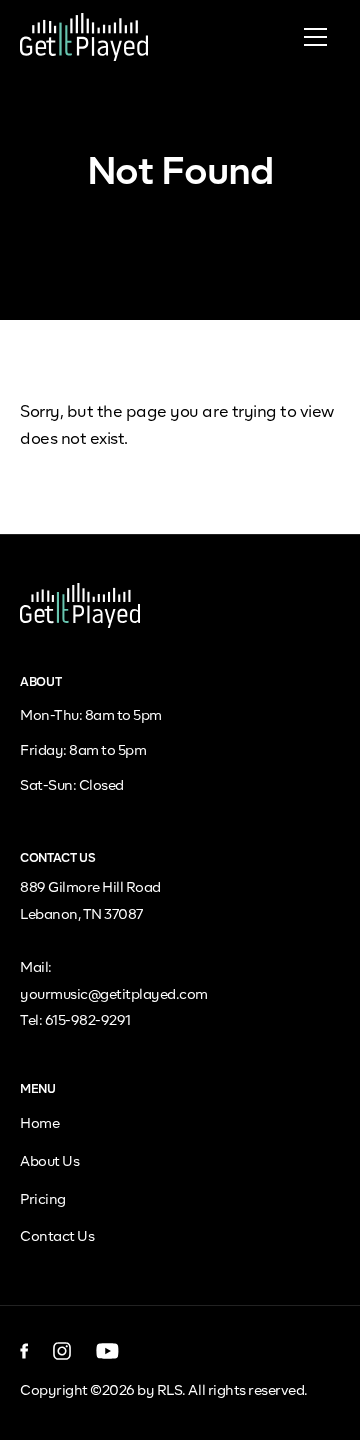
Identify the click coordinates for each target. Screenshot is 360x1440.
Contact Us (57, 1237)
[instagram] (62, 1351)
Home (39, 1124)
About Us (49, 1162)
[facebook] (24, 1351)
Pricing (43, 1200)
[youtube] (107, 1351)
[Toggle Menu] (315, 37)
